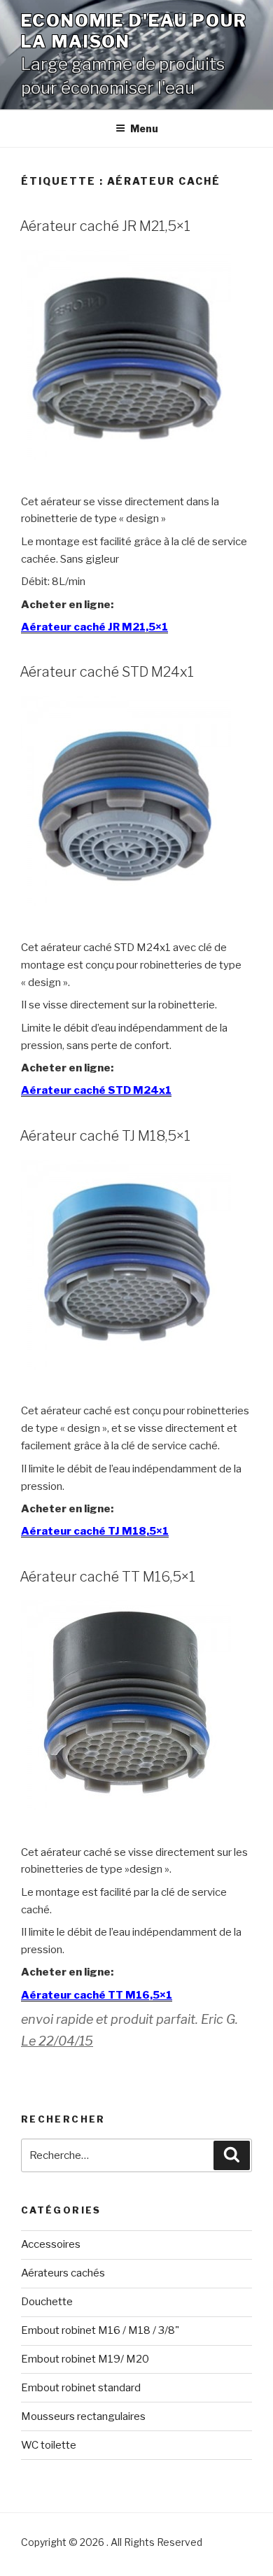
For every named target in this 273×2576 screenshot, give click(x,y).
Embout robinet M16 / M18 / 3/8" (100, 2330)
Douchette (47, 2302)
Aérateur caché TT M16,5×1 (107, 1577)
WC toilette (49, 2445)
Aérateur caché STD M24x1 (107, 672)
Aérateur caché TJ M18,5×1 (105, 1136)
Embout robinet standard (81, 2388)
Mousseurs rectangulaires (83, 2416)
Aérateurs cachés (63, 2273)
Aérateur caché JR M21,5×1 (105, 226)
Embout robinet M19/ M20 (85, 2359)
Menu (144, 128)
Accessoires (51, 2244)
